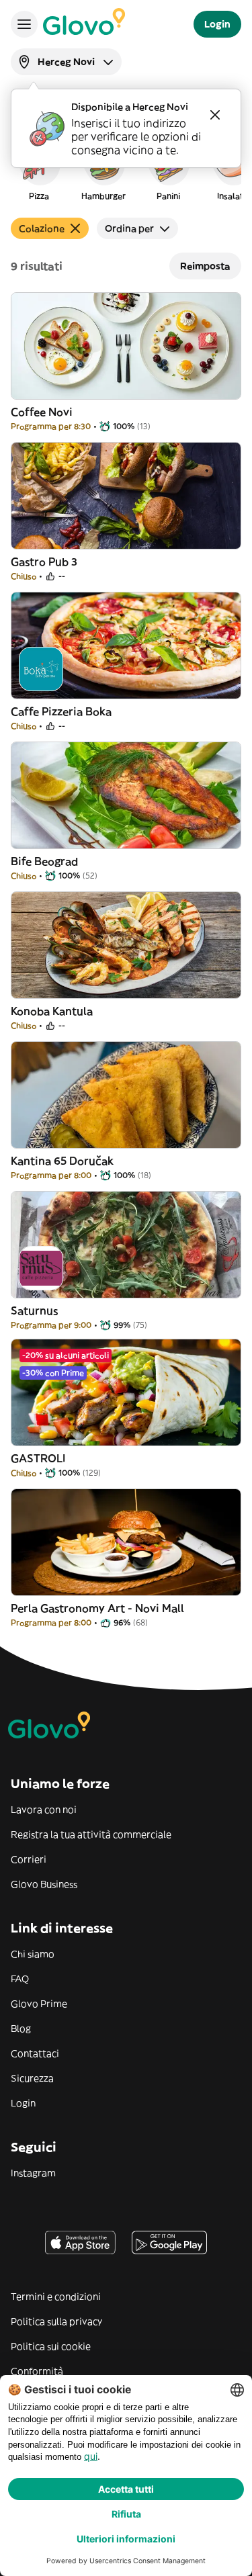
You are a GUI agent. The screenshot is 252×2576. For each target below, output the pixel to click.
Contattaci (35, 2053)
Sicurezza (32, 2078)
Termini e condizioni (56, 2297)
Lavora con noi (44, 1810)
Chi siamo (33, 1954)
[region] (126, 171)
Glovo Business (44, 1884)
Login (23, 2103)
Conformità (37, 2371)
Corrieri (29, 1859)
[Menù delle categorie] (24, 24)
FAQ (20, 1979)
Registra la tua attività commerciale (91, 1834)
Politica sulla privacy (56, 2321)
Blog (21, 2029)
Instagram (33, 2173)
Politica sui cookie (51, 2346)
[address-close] (215, 115)
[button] (39, 171)
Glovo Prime (39, 2004)
